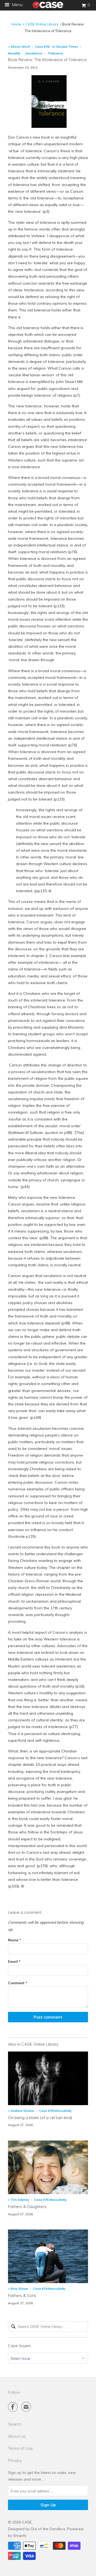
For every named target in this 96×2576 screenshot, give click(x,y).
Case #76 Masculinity (55, 2111)
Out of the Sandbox (48, 2529)
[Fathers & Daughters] (48, 2193)
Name (15, 1940)
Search (15, 2424)
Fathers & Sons (22, 2296)
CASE (27, 2522)
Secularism (34, 53)
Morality (14, 53)
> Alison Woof (19, 46)
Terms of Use (20, 2448)
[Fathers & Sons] (48, 2282)
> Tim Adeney (19, 2200)
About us (17, 2436)
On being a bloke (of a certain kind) (40, 2118)
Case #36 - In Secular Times (57, 46)
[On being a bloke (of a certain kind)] (48, 2104)
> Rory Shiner (18, 2289)
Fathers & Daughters (27, 2207)
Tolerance (55, 53)
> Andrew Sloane (21, 2111)
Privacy (15, 2460)
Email (14, 1961)
